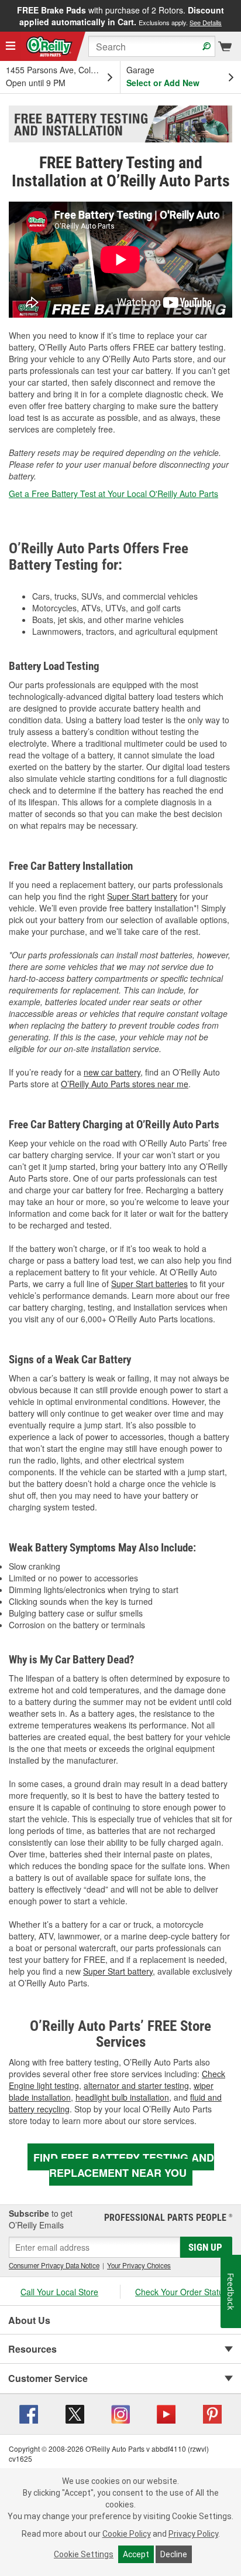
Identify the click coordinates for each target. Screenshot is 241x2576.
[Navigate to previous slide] (4, 16)
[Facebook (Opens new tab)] (29, 2412)
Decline (174, 2554)
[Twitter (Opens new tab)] (75, 2412)
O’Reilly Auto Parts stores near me (125, 1084)
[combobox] (152, 46)
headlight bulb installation (122, 2097)
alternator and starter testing (136, 2085)
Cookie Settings (84, 2554)
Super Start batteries (149, 1284)
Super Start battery (142, 896)
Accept (136, 2554)
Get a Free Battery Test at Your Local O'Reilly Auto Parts (113, 494)
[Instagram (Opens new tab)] (120, 2412)
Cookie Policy (127, 2534)
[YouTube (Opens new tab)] (166, 2412)
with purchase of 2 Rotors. (120, 16)
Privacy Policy (193, 2534)
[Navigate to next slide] (237, 16)
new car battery (112, 1072)
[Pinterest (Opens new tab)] (212, 2412)
